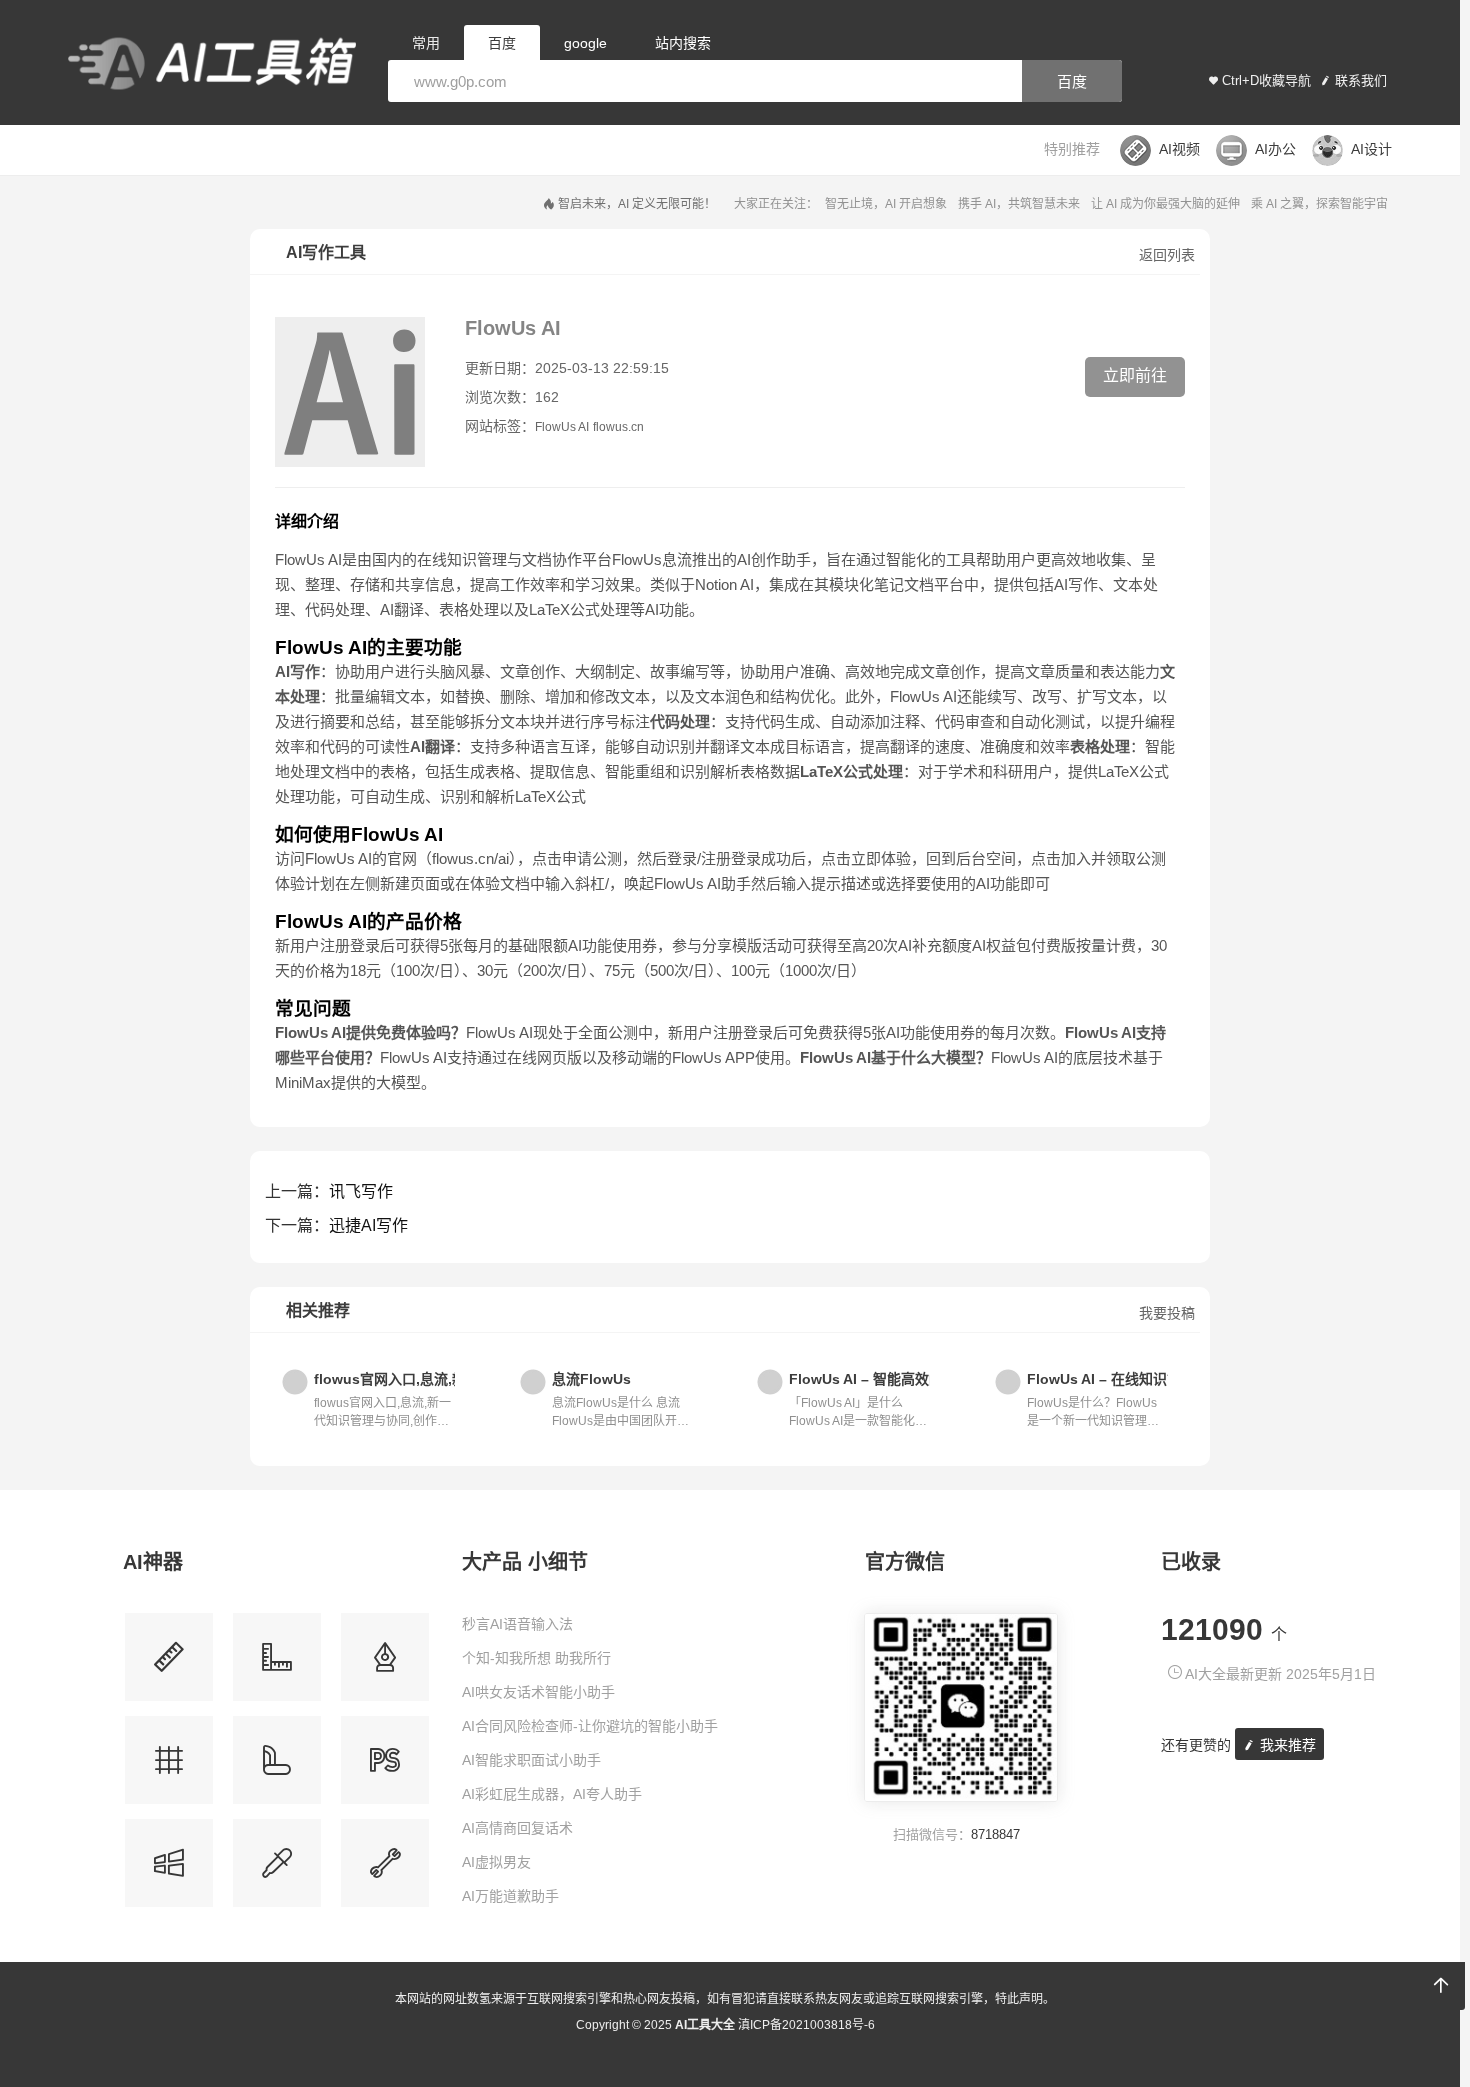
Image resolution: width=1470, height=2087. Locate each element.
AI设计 (1371, 149)
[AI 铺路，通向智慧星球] (277, 1767)
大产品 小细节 (525, 1562)
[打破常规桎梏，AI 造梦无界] (169, 1870)
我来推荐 (1286, 1745)
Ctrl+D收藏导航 (1266, 80)
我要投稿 (1167, 1313)
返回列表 (1167, 255)
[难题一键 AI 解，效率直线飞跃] (277, 1664)
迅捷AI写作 (368, 1225)
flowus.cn (618, 427)
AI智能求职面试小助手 (531, 1760)
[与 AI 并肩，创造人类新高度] (385, 1870)
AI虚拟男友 (496, 1862)
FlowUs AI (562, 427)
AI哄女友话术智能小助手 (538, 1692)
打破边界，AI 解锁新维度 (1321, 204)
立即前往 (1135, 375)
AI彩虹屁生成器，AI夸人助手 (552, 1794)
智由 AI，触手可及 (976, 204)
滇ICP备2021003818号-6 (806, 2025)
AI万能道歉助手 (510, 1896)
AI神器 (153, 1562)
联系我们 (1361, 80)
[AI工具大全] (212, 65)
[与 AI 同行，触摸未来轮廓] (169, 1767)
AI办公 (1275, 149)
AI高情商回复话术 (517, 1828)
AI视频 (1179, 149)
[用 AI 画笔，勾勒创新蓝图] (385, 1767)
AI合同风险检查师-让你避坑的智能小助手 (590, 1726)
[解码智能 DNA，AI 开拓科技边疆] (169, 1664)
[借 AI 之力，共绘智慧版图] (277, 1870)
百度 (1072, 81)
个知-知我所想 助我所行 (536, 1658)
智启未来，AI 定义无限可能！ (742, 204)
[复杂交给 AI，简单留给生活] (385, 1664)
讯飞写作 (361, 1191)
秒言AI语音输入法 (517, 1624)
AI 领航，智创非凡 (1085, 204)
